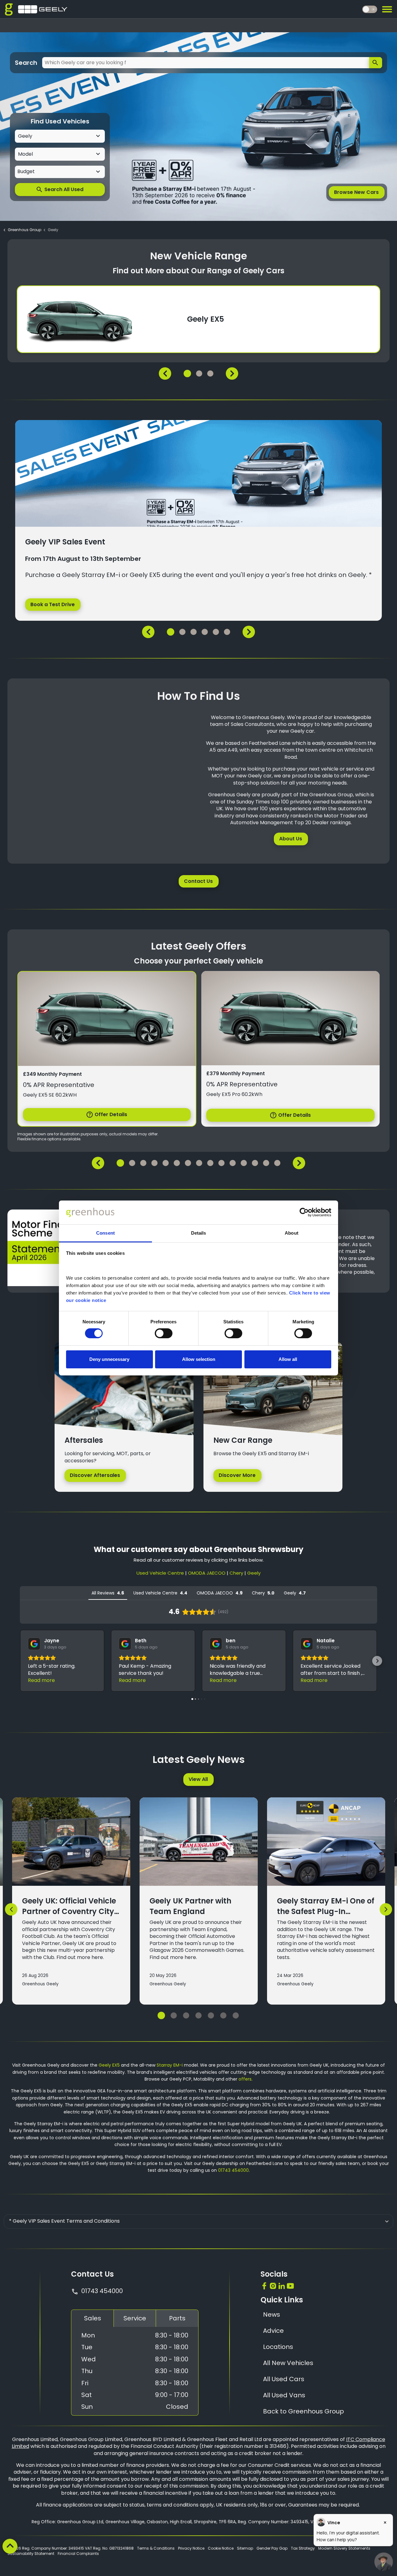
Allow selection (199, 1359)
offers (245, 2079)
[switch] (164, 1333)
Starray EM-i (170, 2065)
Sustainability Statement (31, 2554)
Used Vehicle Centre (160, 1573)
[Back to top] (10, 2546)
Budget (26, 172)
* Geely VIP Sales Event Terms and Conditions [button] (64, 2221)
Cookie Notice (221, 2548)
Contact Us (198, 881)
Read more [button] (41, 1680)
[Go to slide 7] (236, 2015)
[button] (20, 1661)
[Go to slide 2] (174, 2015)
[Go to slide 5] (211, 2015)
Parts (177, 2318)
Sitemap (245, 2548)
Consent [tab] (105, 1233)
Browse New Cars (356, 192)
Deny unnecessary (109, 1359)
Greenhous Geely (40, 1984)
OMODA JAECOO (207, 1573)
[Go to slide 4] (198, 2015)
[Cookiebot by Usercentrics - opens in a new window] (304, 1212)
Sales (93, 2318)
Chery (236, 1573)
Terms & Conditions (156, 2548)
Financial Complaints (78, 2554)
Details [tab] (199, 1233)
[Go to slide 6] (223, 2015)
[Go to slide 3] (186, 2015)
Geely (254, 1573)
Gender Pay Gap (272, 2548)
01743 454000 (233, 2170)
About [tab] (292, 1233)
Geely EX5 (109, 2065)
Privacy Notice (191, 2548)
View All (198, 1779)
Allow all (288, 1359)
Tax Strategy (303, 2548)
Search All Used (60, 190)
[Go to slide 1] (161, 2015)
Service (135, 2318)
